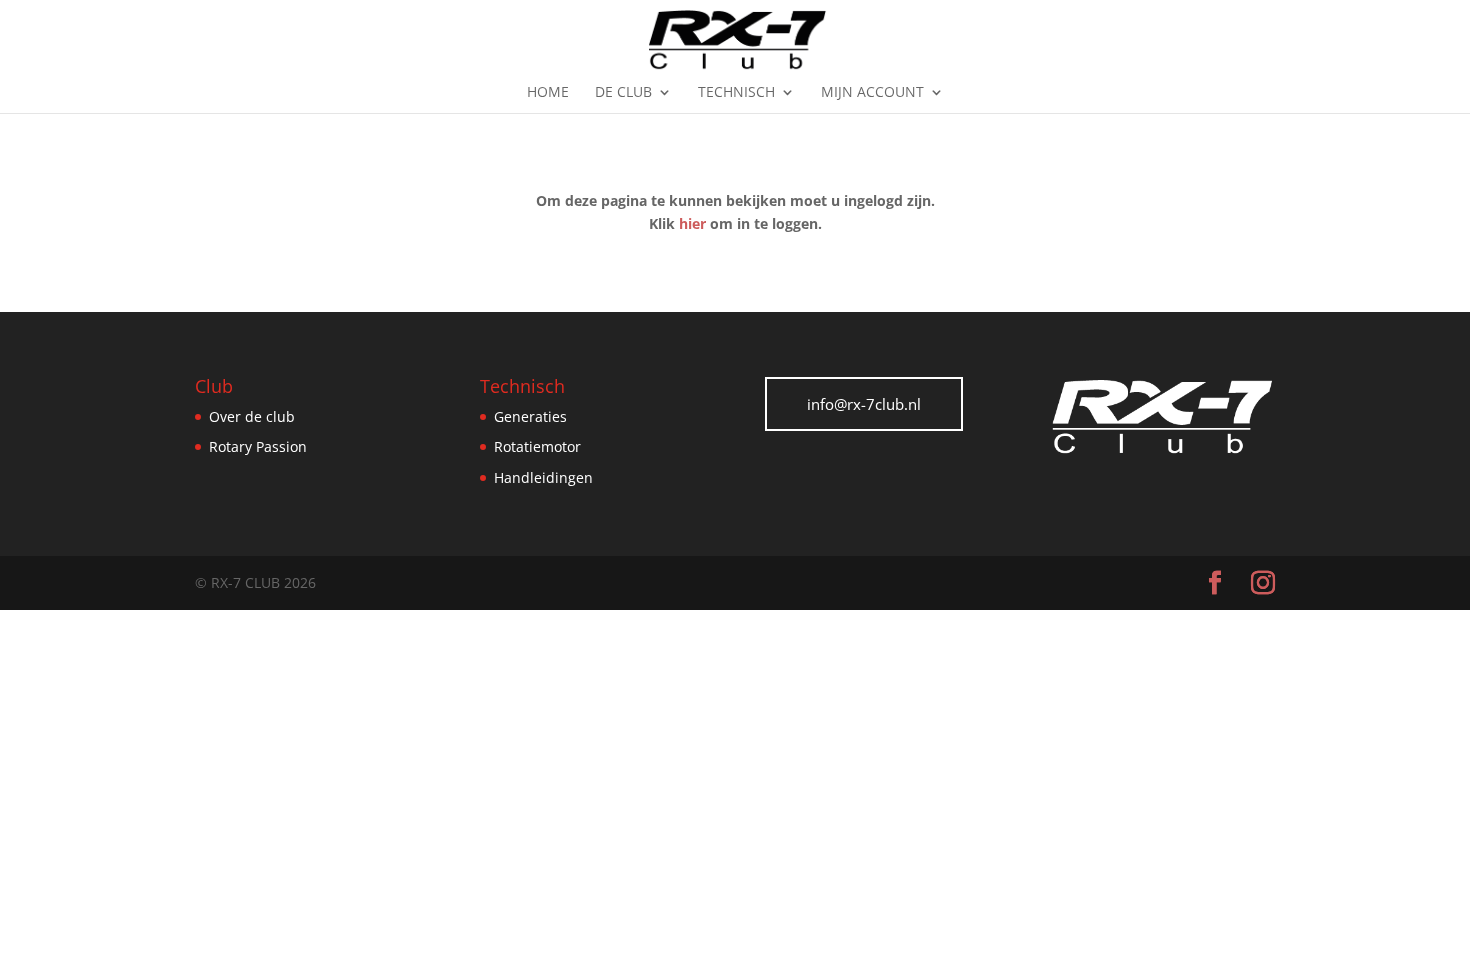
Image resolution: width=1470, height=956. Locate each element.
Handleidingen (543, 477)
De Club (623, 93)
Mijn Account (872, 93)
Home (548, 93)
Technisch (736, 93)
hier (692, 223)
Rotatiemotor (537, 446)
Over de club (252, 416)
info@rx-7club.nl (864, 404)
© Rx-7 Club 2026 (255, 582)
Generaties (530, 416)
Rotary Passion (258, 446)
